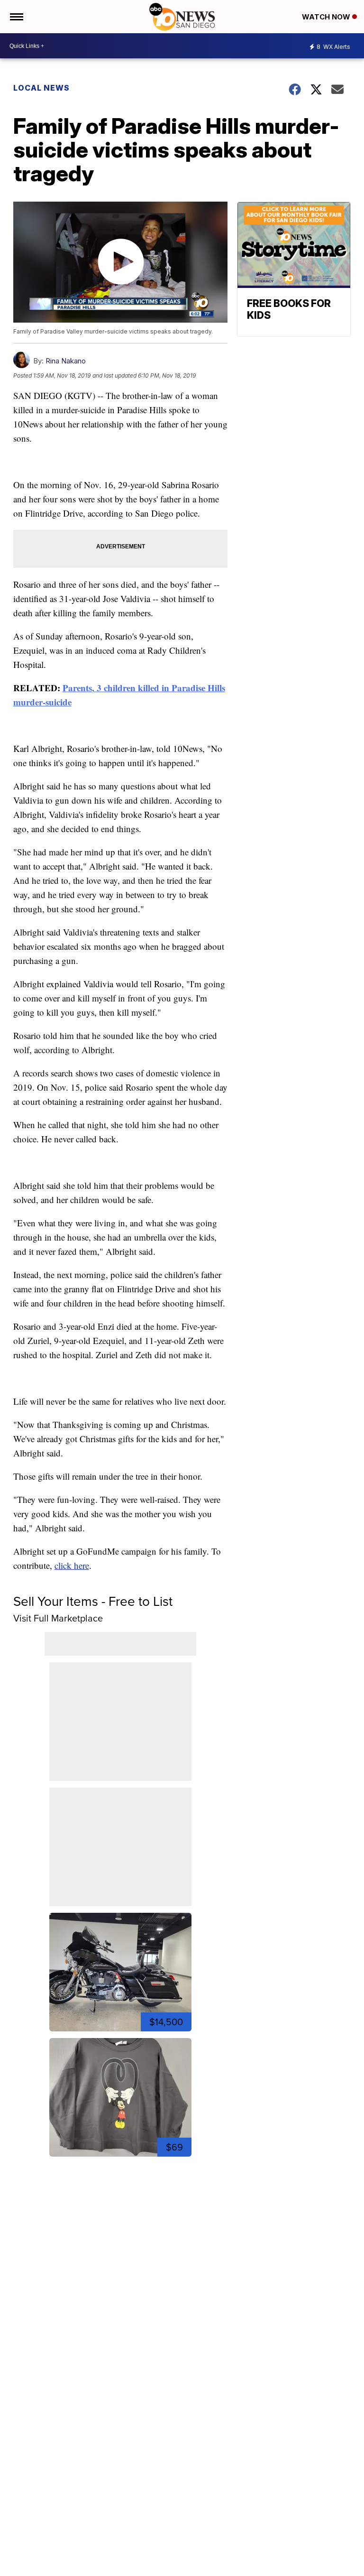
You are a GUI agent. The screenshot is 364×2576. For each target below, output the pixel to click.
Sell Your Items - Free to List (93, 1601)
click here (72, 1565)
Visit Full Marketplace (58, 1618)
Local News (41, 88)
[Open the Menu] (16, 17)
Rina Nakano (66, 361)
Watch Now (327, 17)
